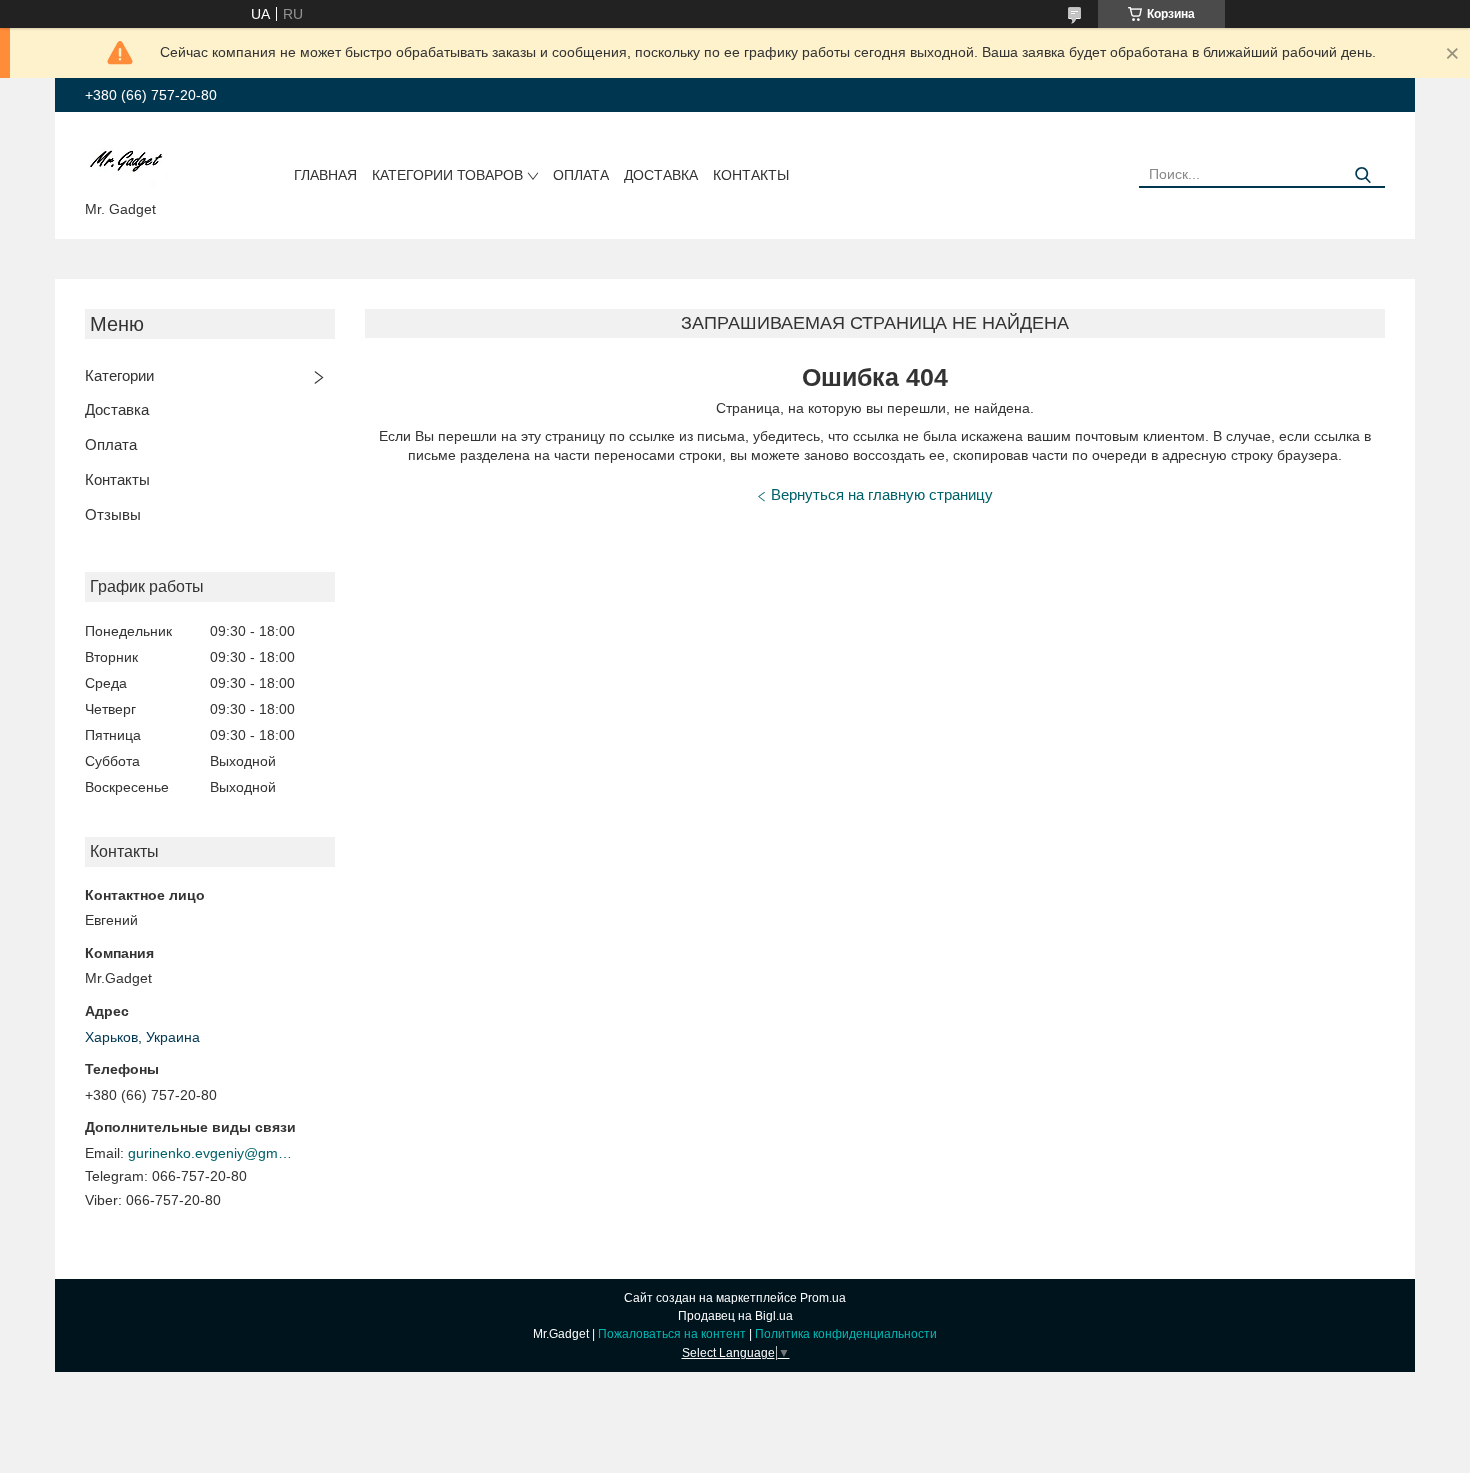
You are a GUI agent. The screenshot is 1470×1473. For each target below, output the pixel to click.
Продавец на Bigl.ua (735, 1316)
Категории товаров (447, 175)
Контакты (751, 175)
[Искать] (1362, 175)
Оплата (581, 175)
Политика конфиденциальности (846, 1334)
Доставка (661, 175)
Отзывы (113, 514)
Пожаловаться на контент (672, 1334)
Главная (325, 175)
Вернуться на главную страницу (882, 494)
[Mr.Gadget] (126, 160)
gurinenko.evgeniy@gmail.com (213, 1153)
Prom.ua (823, 1298)
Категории (119, 375)
